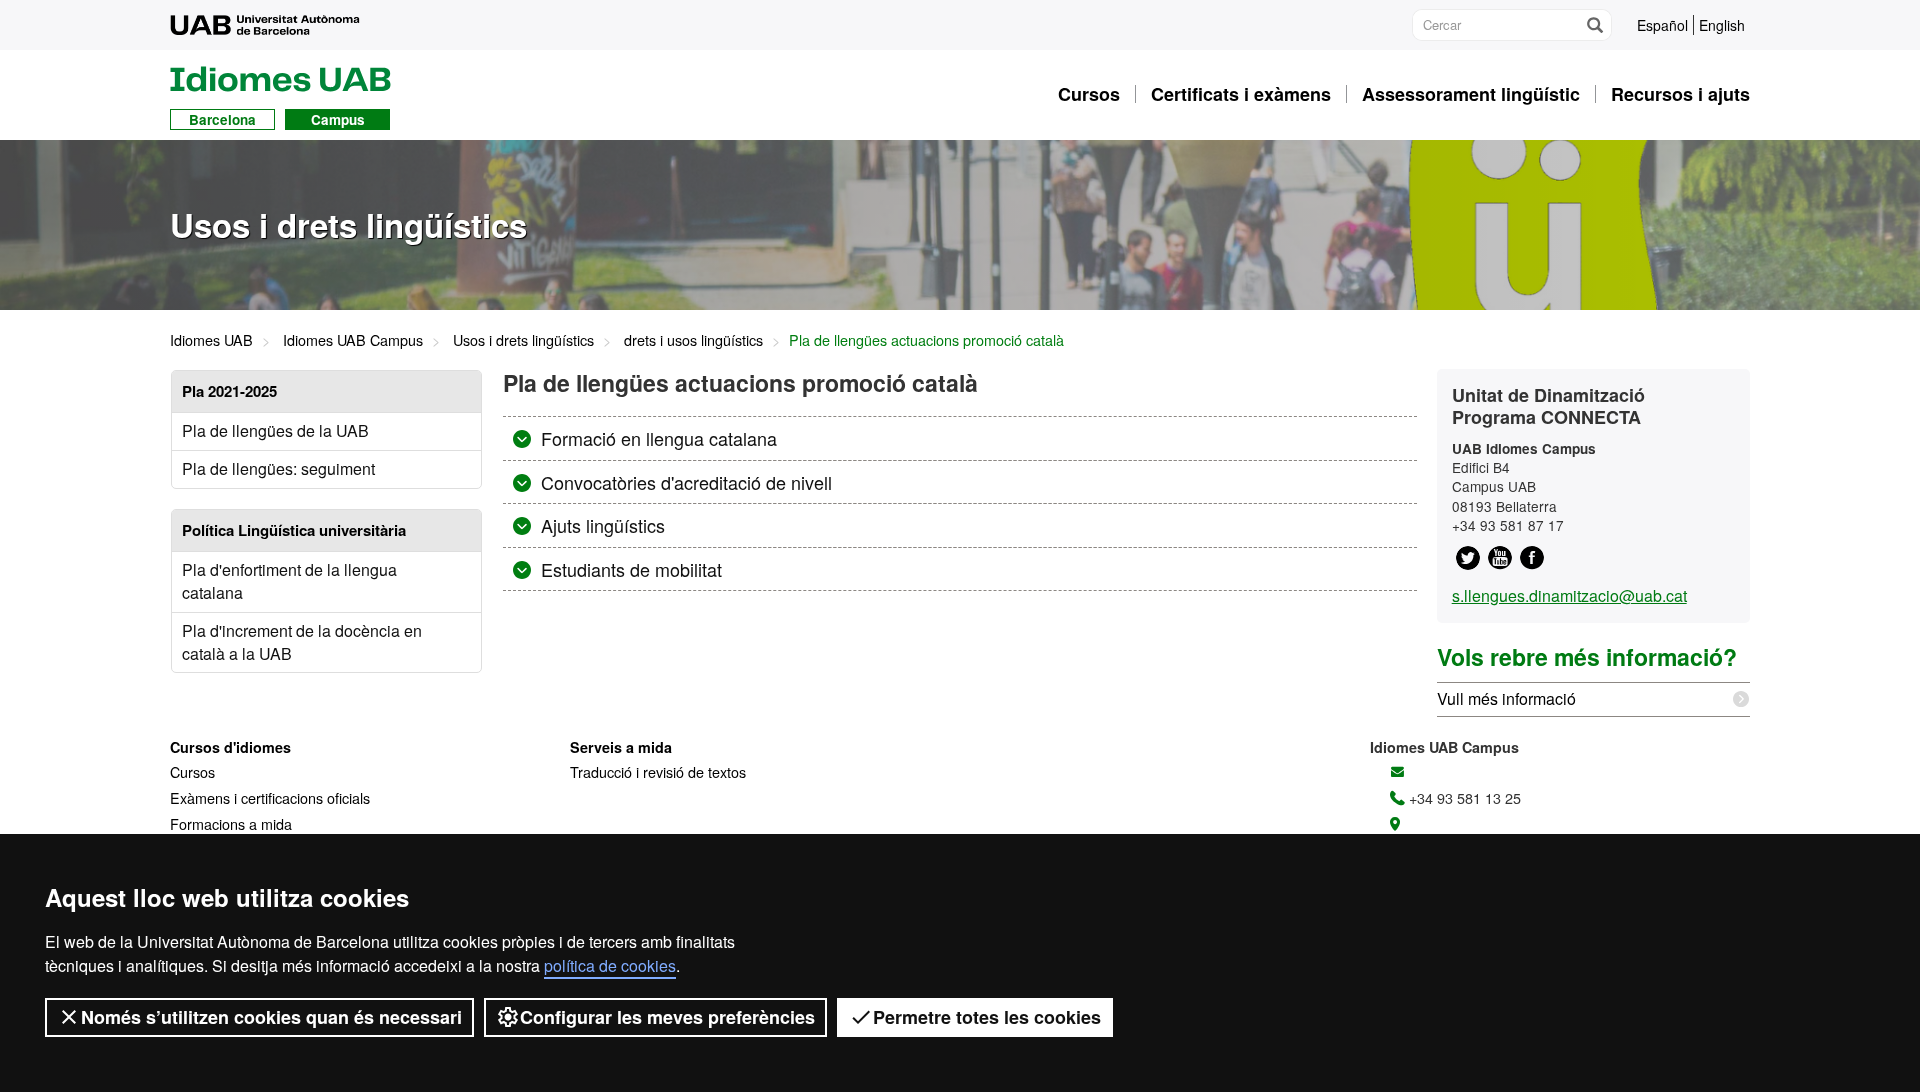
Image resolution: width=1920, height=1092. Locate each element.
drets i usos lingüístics (693, 339)
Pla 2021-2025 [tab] (229, 391)
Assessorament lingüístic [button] (1471, 94)
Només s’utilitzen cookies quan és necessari (271, 1017)
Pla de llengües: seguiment (278, 468)
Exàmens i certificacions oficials (270, 797)
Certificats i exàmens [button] (1241, 94)
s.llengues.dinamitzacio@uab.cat (1569, 595)
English (1722, 25)
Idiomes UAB (211, 339)
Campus (338, 119)
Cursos (192, 771)
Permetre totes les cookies (987, 1017)
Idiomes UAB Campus (353, 339)
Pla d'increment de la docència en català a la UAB (302, 642)
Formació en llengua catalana (656, 438)
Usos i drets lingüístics (523, 339)
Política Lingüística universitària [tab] (294, 530)
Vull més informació (1506, 698)
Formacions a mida (231, 823)
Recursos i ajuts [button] (1680, 94)
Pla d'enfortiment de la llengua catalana (289, 581)
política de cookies (610, 965)
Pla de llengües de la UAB (275, 430)
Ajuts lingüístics (600, 525)
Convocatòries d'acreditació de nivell (684, 482)
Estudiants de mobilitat (629, 569)
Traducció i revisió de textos (658, 771)
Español (1662, 25)
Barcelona (222, 119)
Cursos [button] (1089, 94)
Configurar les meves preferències (667, 1017)
